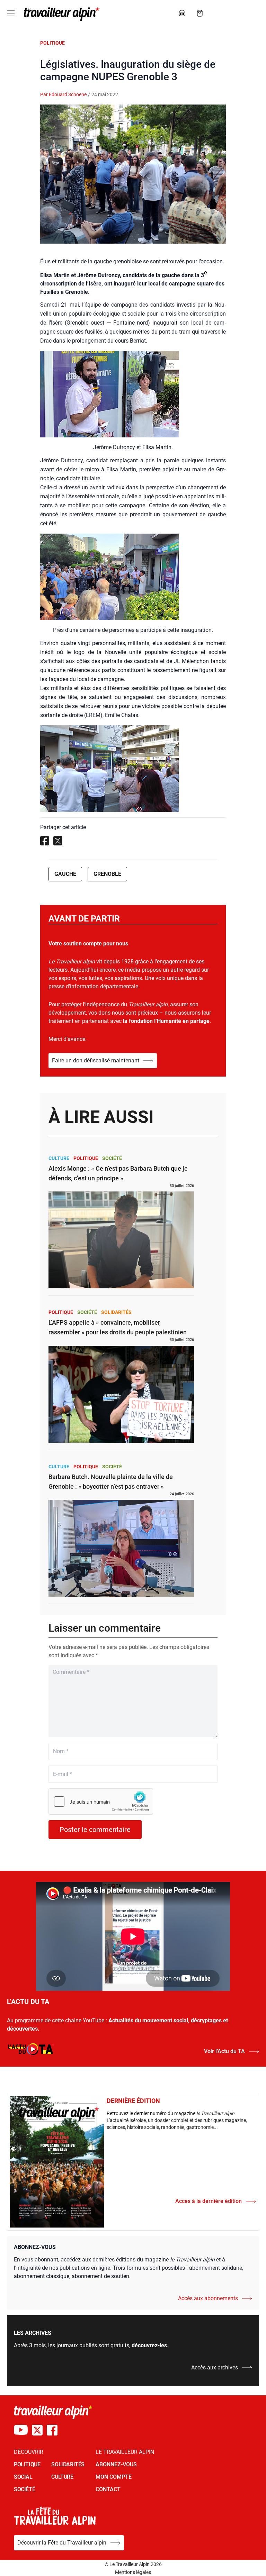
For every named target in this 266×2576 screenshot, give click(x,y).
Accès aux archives (215, 2368)
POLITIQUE (27, 2464)
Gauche (65, 874)
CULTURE (62, 2477)
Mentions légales (133, 2572)
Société (112, 1158)
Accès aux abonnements (208, 2298)
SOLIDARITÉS (68, 2464)
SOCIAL (23, 2477)
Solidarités (116, 1312)
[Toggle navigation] (11, 13)
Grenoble (107, 874)
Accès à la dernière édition (209, 2201)
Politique (52, 43)
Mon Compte (114, 2477)
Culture (59, 1158)
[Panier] (200, 13)
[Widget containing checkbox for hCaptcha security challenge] (101, 1802)
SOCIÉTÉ (24, 2489)
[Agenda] (182, 13)
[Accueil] (60, 14)
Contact (108, 2489)
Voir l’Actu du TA (224, 2051)
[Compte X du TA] (37, 2430)
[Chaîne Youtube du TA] (21, 2430)
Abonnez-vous (116, 2464)
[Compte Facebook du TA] (52, 2430)
